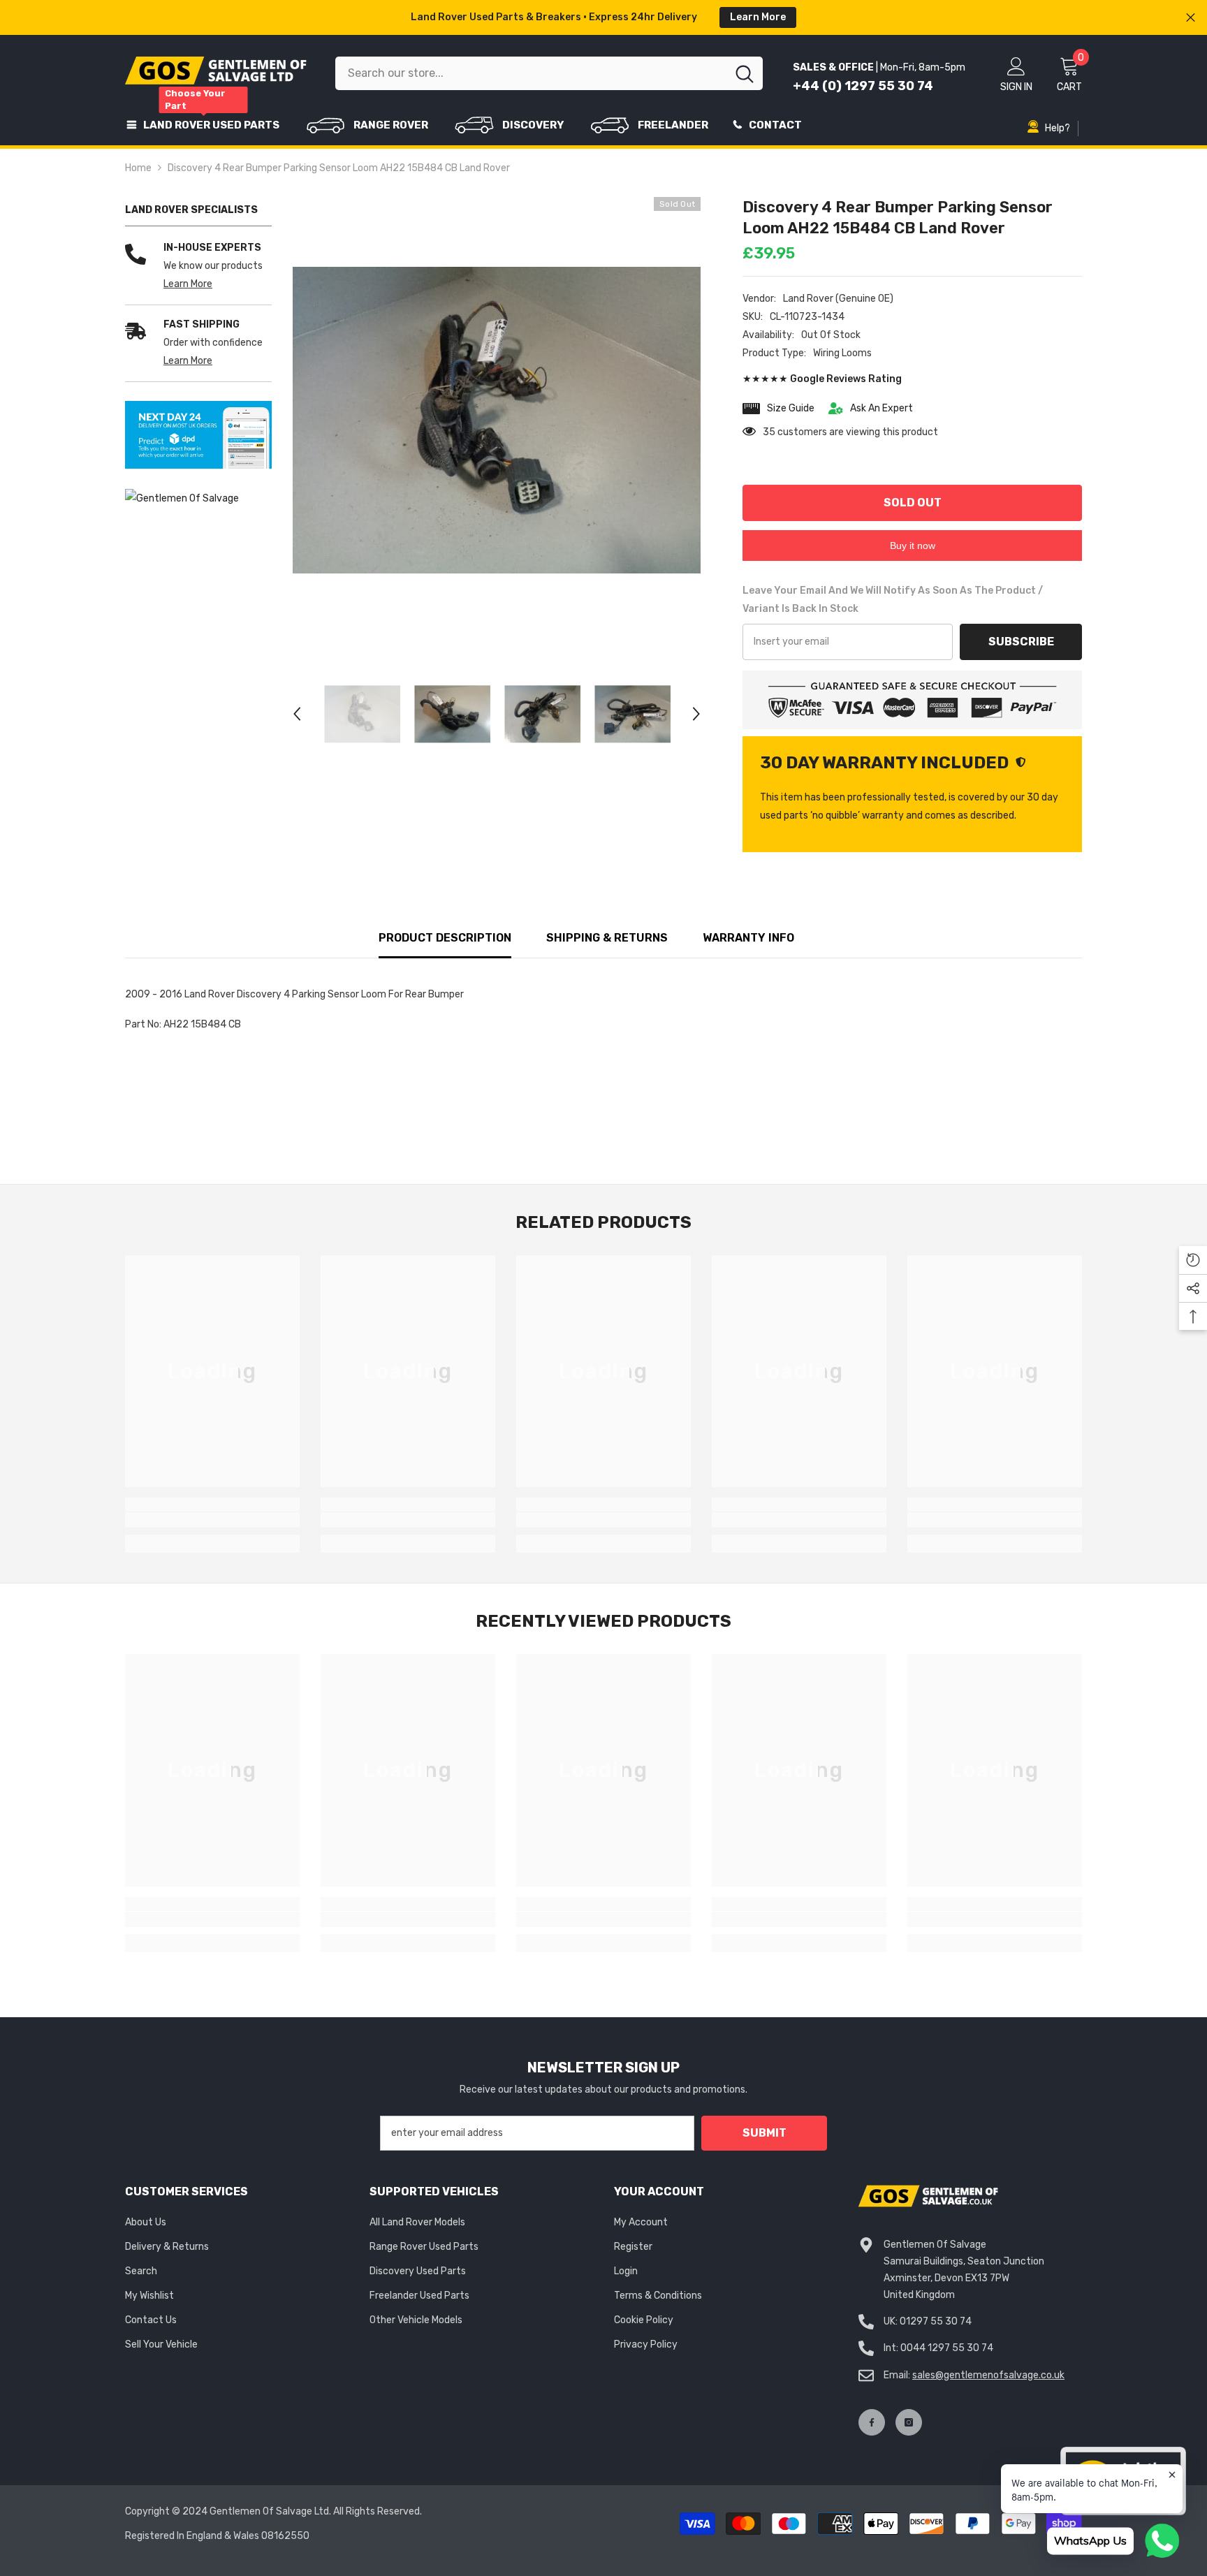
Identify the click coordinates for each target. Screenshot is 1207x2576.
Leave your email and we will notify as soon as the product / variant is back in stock (893, 600)
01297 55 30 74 (936, 2321)
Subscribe (1021, 642)
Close (1191, 18)
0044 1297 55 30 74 (947, 2348)
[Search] (549, 73)
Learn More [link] (188, 284)
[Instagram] (909, 2422)
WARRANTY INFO (748, 938)
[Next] (696, 714)
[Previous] (297, 714)
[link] (198, 435)
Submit (765, 2133)
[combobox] (531, 73)
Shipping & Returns (607, 938)
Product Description (445, 938)
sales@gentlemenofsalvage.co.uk (988, 2375)
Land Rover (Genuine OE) (838, 299)
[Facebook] (872, 2422)
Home (138, 168)
